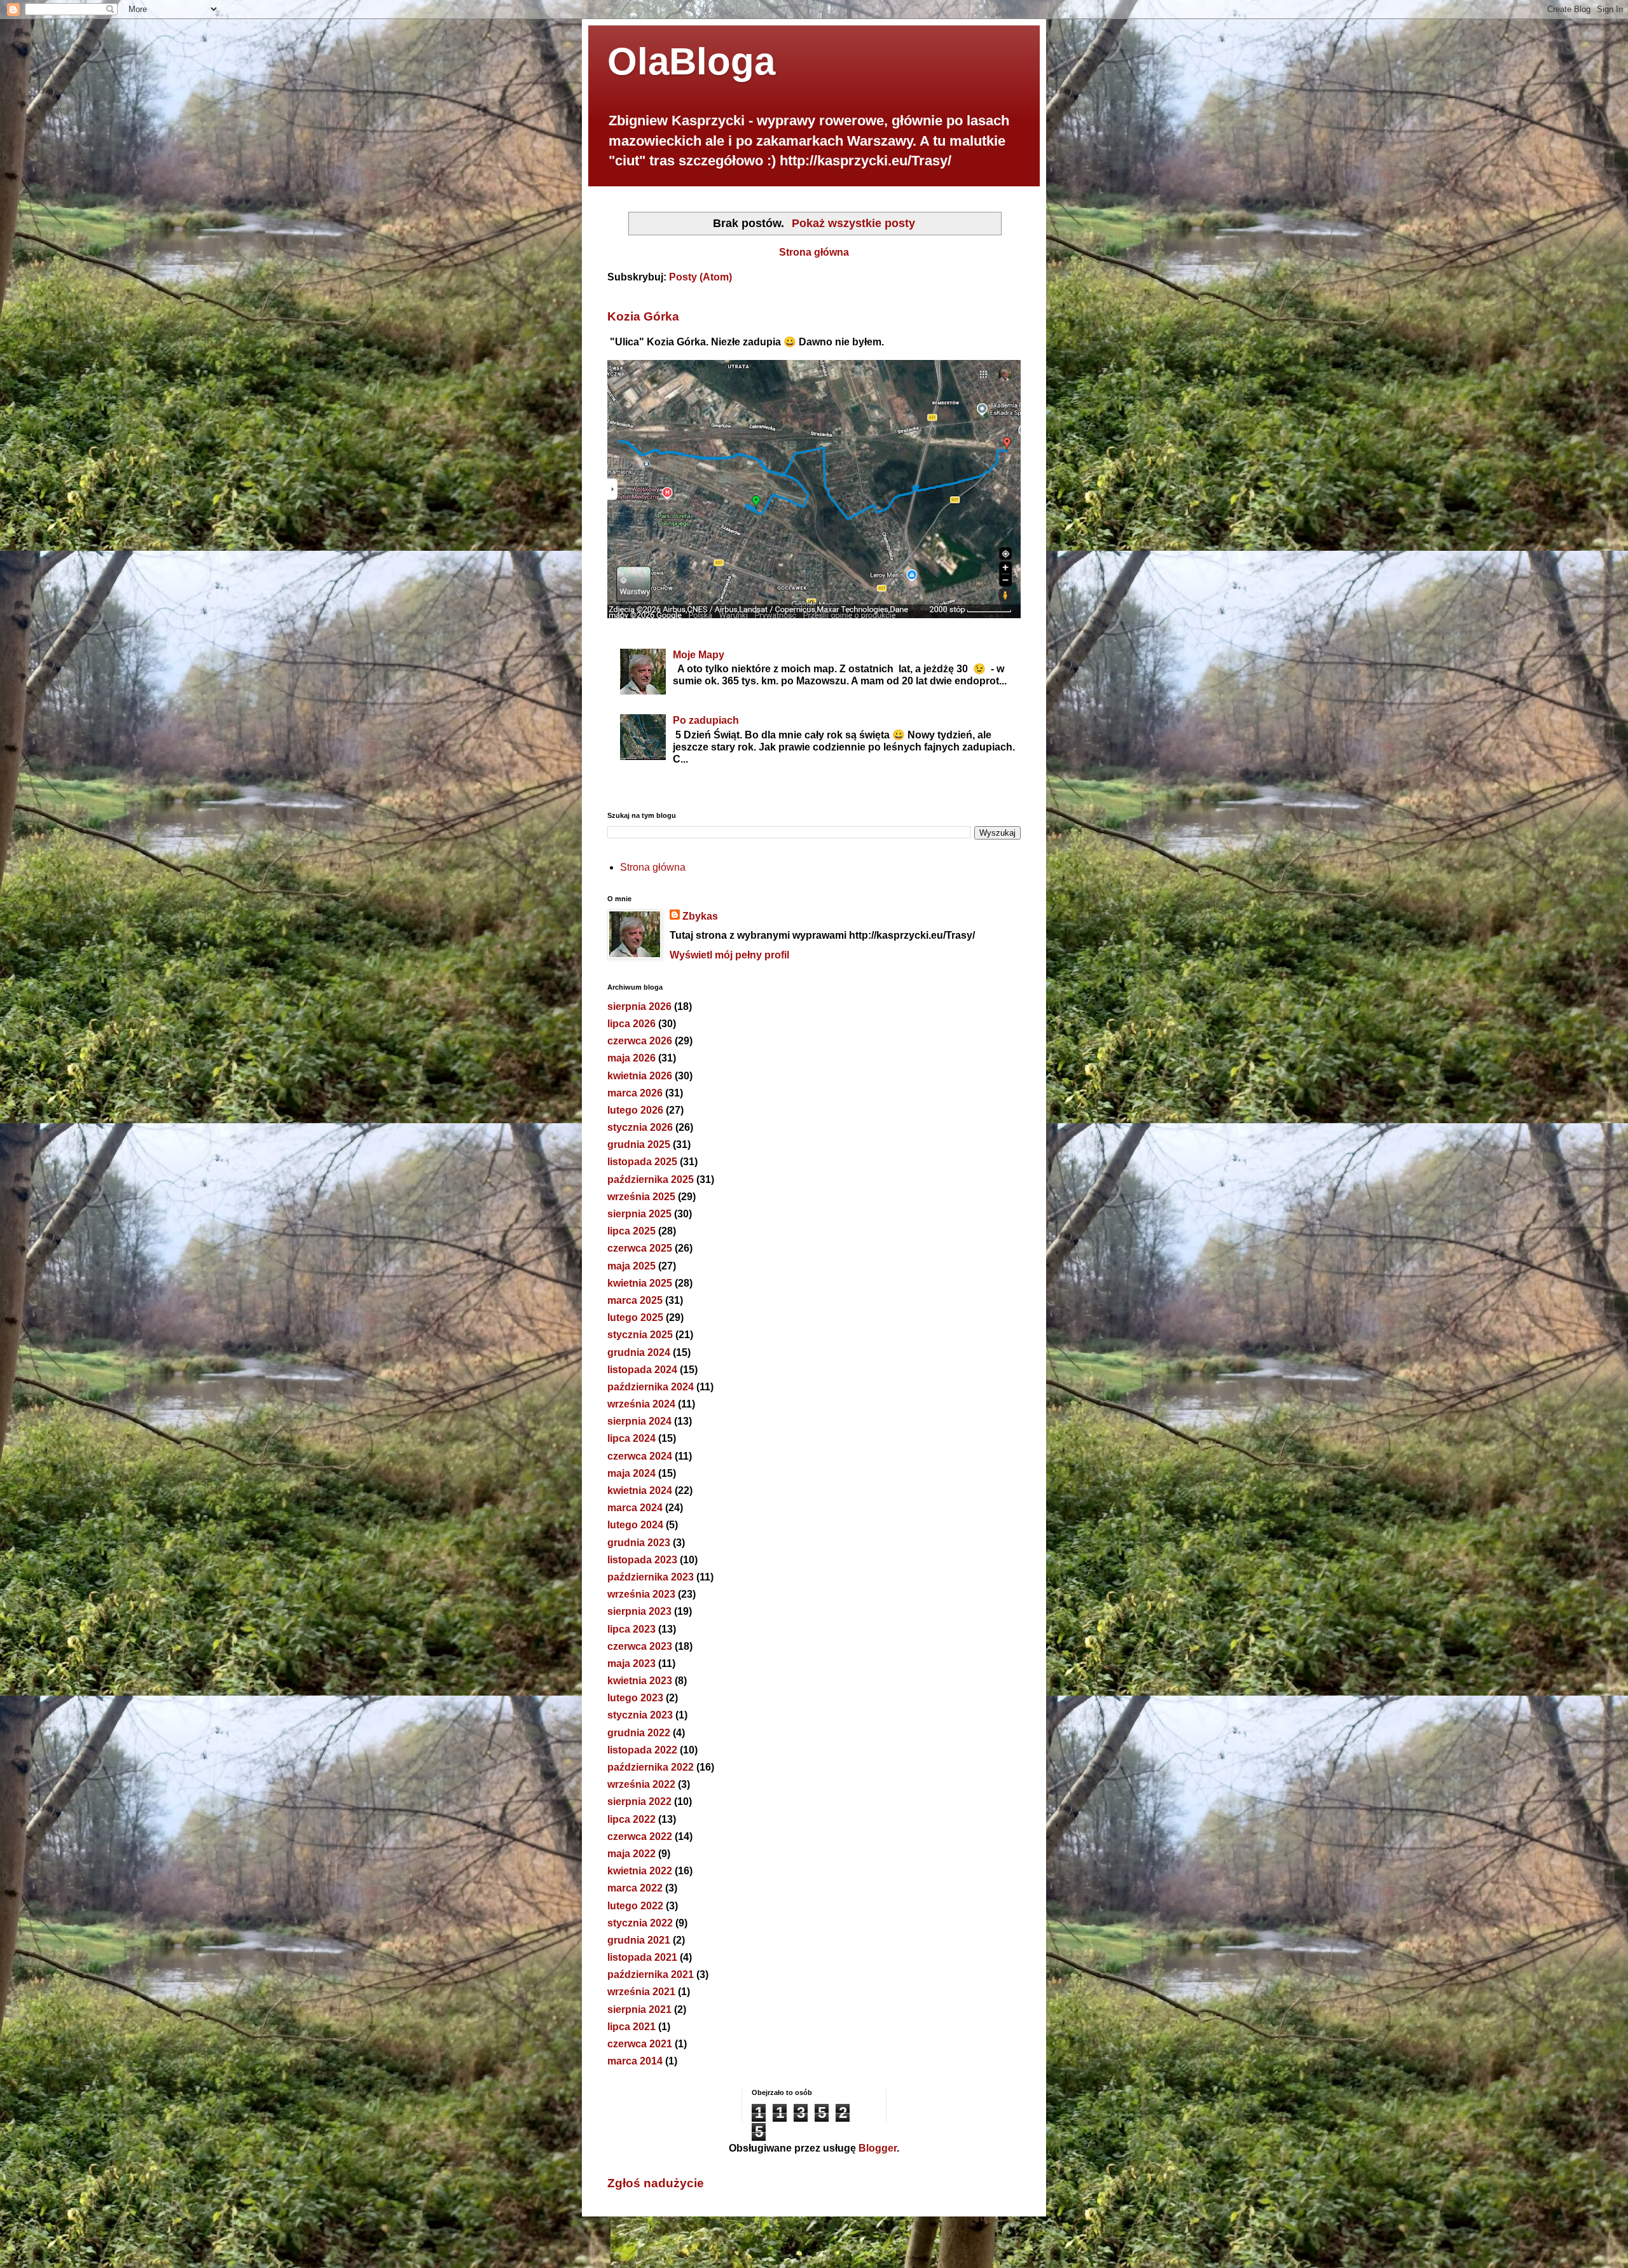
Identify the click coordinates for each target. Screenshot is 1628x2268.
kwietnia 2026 (640, 1076)
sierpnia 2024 (639, 1421)
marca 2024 (635, 1508)
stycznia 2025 (640, 1335)
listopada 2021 (642, 1957)
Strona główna (814, 252)
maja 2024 (631, 1473)
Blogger (878, 2148)
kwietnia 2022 (640, 1871)
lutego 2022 (635, 1906)
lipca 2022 (631, 1819)
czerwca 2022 (640, 1836)
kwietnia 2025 (640, 1283)
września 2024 (641, 1404)
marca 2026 (635, 1093)
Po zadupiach (706, 720)
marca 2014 (635, 2061)
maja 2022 (631, 1854)
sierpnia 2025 (639, 1214)
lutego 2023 (635, 1698)
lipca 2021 (631, 2027)
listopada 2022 (642, 1750)
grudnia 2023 (639, 1543)
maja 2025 (631, 1266)
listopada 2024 (642, 1370)
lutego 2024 (635, 1525)
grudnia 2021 (639, 1940)
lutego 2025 (635, 1317)
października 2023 (651, 1577)
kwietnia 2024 (640, 1490)
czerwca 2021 (640, 2044)
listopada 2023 (642, 1560)
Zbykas (700, 916)
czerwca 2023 (640, 1646)
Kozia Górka (643, 316)
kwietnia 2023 (640, 1681)
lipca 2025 (631, 1231)
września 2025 (641, 1197)
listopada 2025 (642, 1162)
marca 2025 (635, 1300)
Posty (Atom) (700, 277)
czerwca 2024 (640, 1456)
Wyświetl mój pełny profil (729, 955)
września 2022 (641, 1784)
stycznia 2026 (640, 1127)
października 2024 (651, 1387)
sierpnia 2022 (639, 1801)
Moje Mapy (699, 655)
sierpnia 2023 (639, 1611)
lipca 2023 (631, 1629)
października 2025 (651, 1179)
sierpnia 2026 (639, 1006)
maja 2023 (631, 1663)
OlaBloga (691, 61)
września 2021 (641, 1992)
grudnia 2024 (639, 1352)
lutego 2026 (635, 1110)
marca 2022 (635, 1888)
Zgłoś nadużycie (656, 2183)
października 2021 (651, 1974)
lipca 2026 (631, 1024)
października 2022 (651, 1767)
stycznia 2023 (640, 1715)
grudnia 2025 (639, 1144)
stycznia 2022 (640, 1923)
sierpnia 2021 (639, 2009)
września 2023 (641, 1594)
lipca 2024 (631, 1438)
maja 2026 (631, 1058)
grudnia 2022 (639, 1733)
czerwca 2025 (640, 1248)
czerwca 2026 (640, 1041)
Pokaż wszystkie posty (853, 223)
